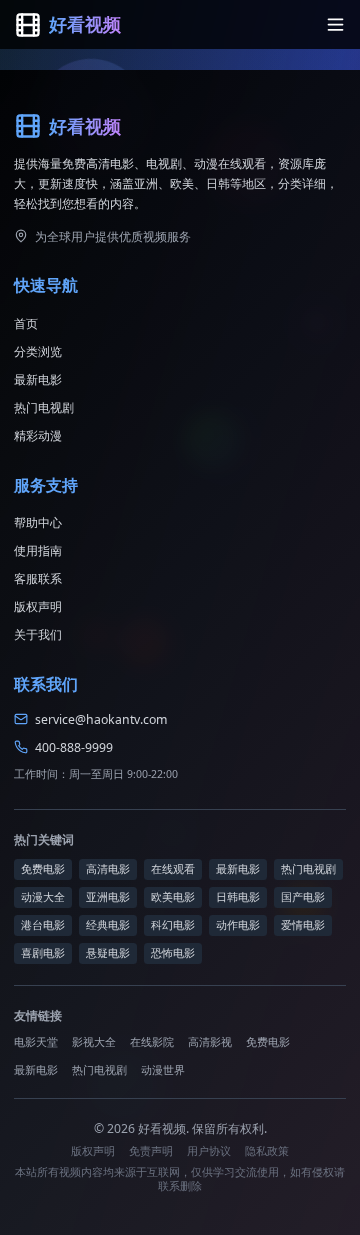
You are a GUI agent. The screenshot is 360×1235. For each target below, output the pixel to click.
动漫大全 (43, 897)
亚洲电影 (108, 897)
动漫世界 (163, 1070)
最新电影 (38, 379)
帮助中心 (38, 522)
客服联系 (38, 578)
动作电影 (238, 925)
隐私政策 (267, 1151)
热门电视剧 (44, 407)
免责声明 (151, 1151)
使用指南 (38, 550)
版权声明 (38, 606)
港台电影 (43, 925)
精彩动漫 (38, 435)
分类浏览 (38, 351)
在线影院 (152, 1042)
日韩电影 (238, 897)
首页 (26, 323)
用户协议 (209, 1151)
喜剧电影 (43, 953)
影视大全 (94, 1042)
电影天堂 (36, 1042)
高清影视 (210, 1042)
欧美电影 (173, 897)
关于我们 (38, 634)
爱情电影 (303, 925)
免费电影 (43, 869)
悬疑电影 (108, 953)
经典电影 (108, 925)
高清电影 (108, 869)
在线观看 (173, 869)
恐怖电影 (173, 953)
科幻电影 (173, 925)
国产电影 (303, 897)
